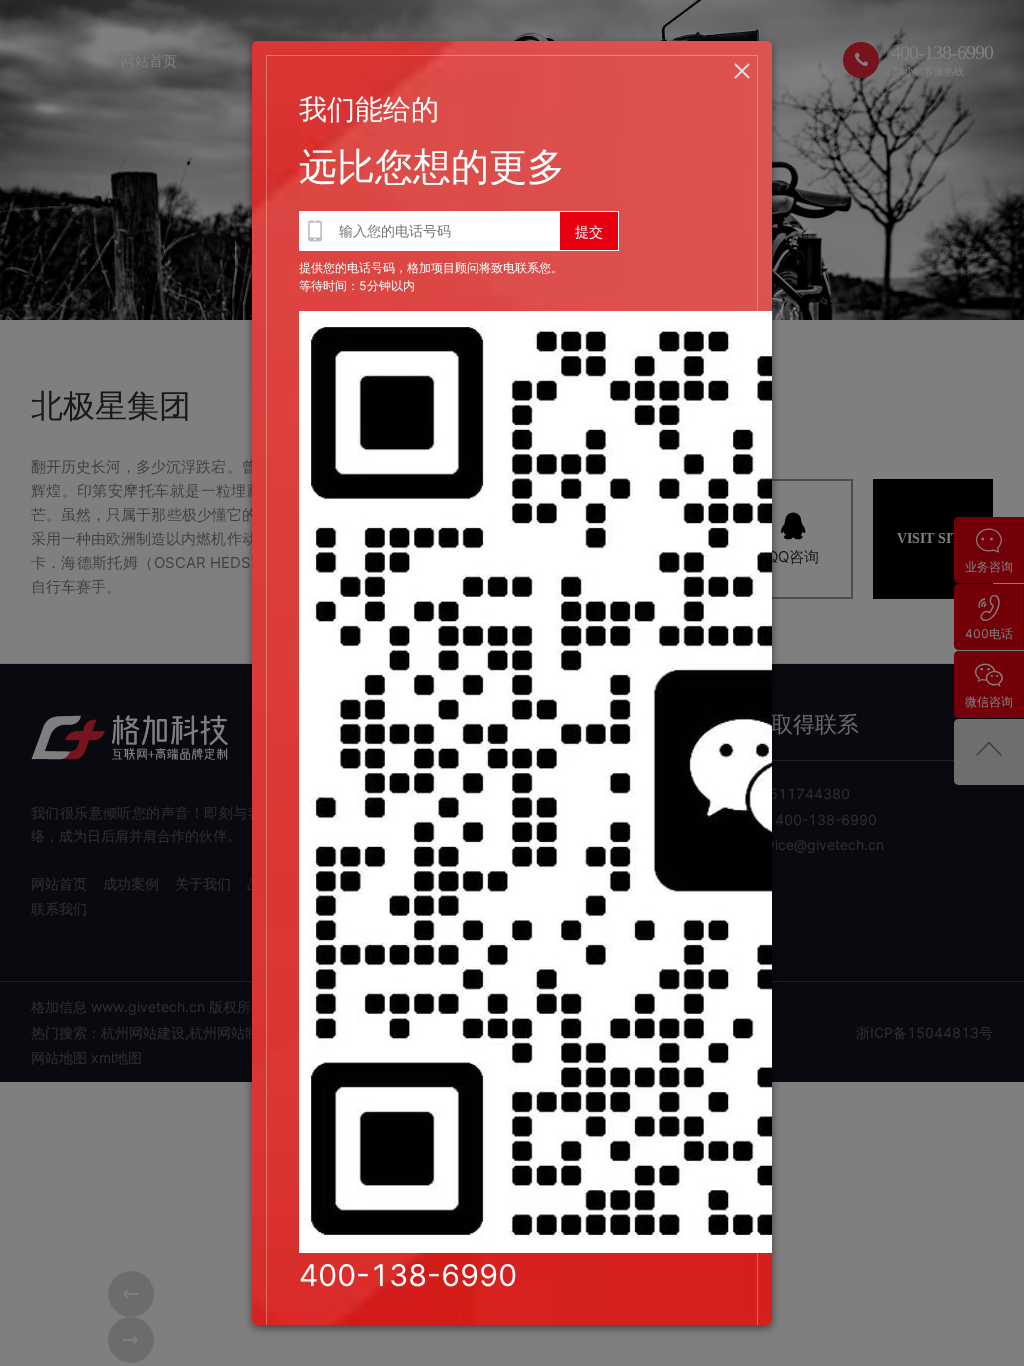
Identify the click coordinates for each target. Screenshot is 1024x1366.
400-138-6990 (408, 1275)
